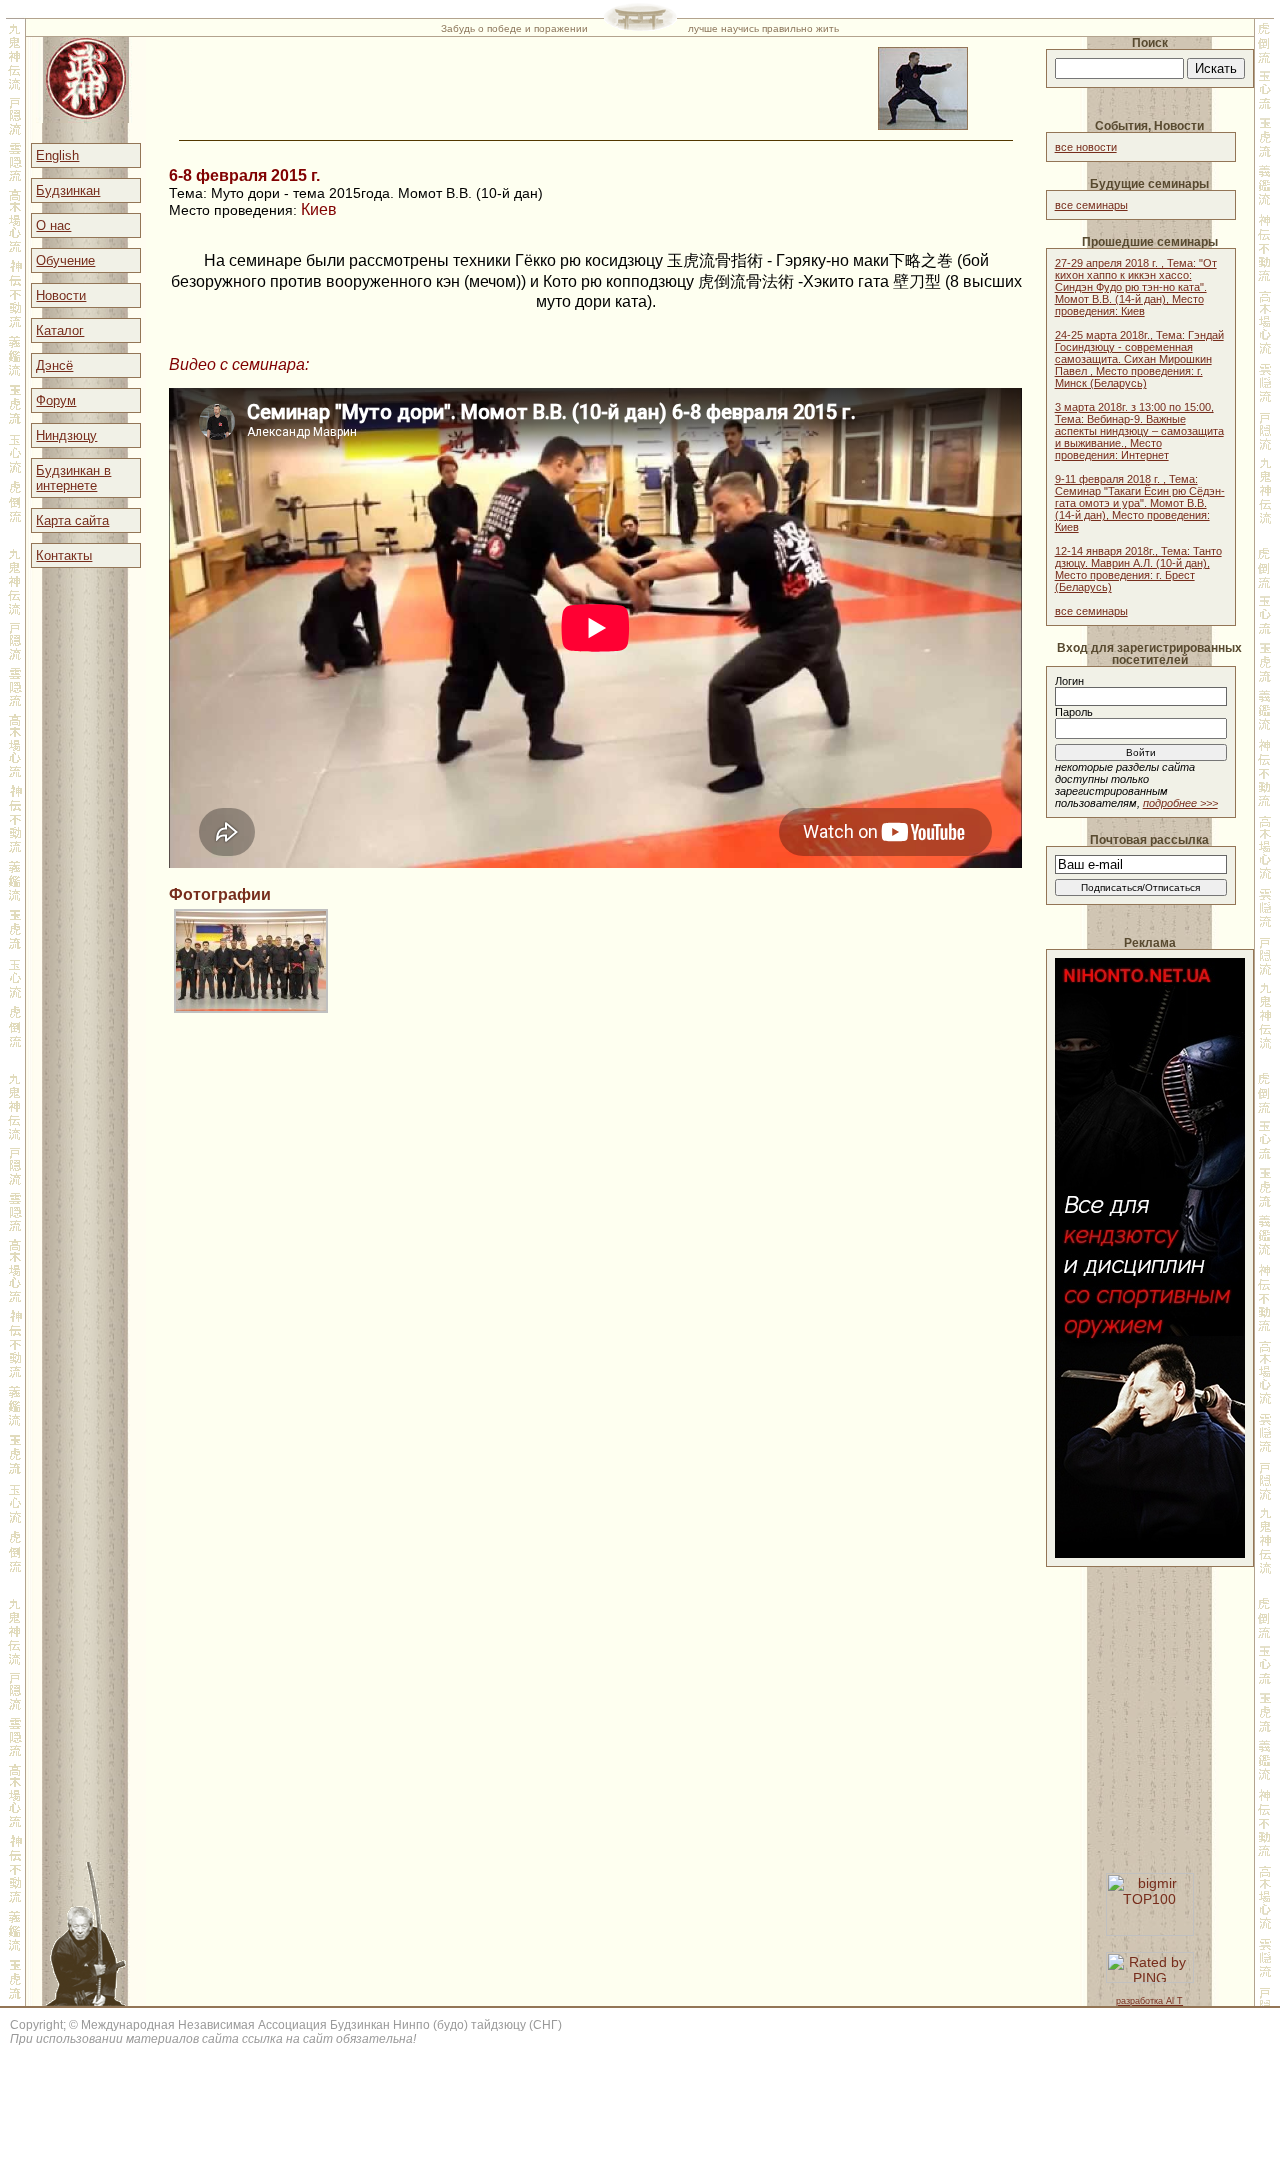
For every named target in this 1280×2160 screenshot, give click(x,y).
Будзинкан (68, 190)
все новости (1086, 147)
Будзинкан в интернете (73, 478)
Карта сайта (72, 520)
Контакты (64, 555)
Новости (61, 295)
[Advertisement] (1150, 1703)
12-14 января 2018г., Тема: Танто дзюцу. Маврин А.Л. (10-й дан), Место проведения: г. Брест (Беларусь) (1138, 569)
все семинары (1091, 205)
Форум (56, 400)
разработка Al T (1149, 2001)
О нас (53, 225)
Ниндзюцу (66, 435)
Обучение (65, 260)
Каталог (60, 330)
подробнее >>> (1180, 803)
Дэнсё (54, 365)
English (57, 155)
